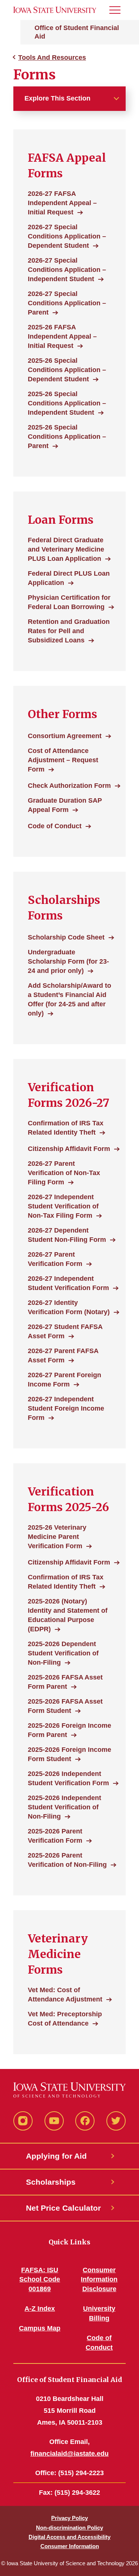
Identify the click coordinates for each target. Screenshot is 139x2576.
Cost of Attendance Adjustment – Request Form (63, 760)
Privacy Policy (69, 2518)
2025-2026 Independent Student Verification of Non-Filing (64, 1807)
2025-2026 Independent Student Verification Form (68, 1778)
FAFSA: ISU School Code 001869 (40, 2280)
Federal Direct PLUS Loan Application (69, 578)
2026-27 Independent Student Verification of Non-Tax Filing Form (63, 1206)
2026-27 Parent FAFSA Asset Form (63, 1356)
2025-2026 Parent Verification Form (55, 1836)
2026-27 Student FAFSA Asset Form (65, 1331)
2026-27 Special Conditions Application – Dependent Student (67, 236)
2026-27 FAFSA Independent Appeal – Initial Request (62, 203)
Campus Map (40, 2328)
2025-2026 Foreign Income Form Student (69, 1754)
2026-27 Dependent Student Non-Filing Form (67, 1235)
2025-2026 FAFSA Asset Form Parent (65, 1682)
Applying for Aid (56, 2156)
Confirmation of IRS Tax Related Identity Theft (66, 1128)
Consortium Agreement (65, 736)
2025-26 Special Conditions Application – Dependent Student (67, 370)
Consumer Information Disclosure (99, 2280)
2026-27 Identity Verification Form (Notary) (69, 1307)
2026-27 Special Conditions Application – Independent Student (67, 270)
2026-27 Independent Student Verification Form (68, 1283)
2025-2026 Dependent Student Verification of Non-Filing (63, 1653)
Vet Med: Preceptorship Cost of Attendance (65, 2019)
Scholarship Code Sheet (66, 937)
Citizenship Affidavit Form (69, 1149)
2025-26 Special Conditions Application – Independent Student (67, 403)
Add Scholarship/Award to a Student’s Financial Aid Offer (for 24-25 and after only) (69, 999)
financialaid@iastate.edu (69, 2454)
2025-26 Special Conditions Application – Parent (67, 437)
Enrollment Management (49, 23)
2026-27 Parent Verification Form (55, 1259)
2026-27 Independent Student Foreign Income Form (66, 1408)
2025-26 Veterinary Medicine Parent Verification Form (57, 1537)
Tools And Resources (52, 57)
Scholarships (51, 2182)
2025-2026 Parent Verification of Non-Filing (67, 1860)
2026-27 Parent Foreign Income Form (64, 1380)
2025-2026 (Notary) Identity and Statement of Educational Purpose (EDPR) (68, 1615)
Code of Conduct (55, 826)
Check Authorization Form (69, 786)
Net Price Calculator (63, 2208)
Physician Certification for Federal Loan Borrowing (69, 602)
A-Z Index (40, 2309)
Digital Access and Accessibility (69, 2537)
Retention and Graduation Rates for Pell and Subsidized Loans (69, 631)
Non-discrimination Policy (69, 2528)
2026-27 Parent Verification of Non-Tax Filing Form (64, 1173)
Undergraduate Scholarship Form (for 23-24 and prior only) (68, 961)
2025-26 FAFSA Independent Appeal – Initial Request (62, 336)
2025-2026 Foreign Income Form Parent (69, 1730)
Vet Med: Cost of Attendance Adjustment (65, 1995)
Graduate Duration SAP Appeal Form (65, 805)
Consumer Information (70, 2546)
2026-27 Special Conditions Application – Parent (67, 303)
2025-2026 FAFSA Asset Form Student (65, 1706)
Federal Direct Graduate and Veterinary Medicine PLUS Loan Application (66, 549)
